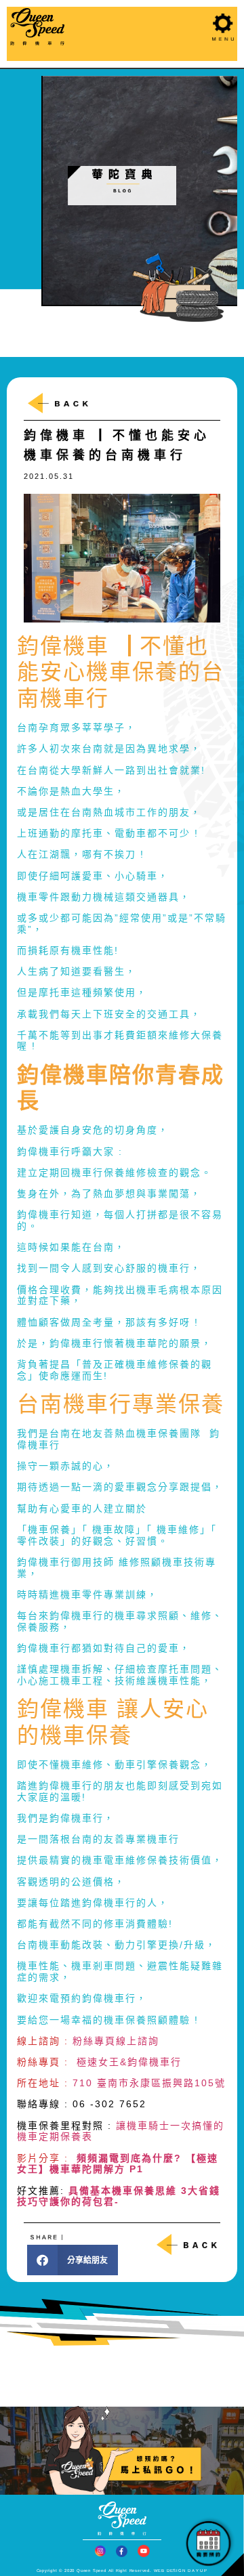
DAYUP (198, 2571)
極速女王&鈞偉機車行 (129, 2062)
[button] (73, 2260)
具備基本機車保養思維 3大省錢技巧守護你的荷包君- (119, 2196)
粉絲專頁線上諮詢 (116, 2041)
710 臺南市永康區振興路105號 (149, 2083)
